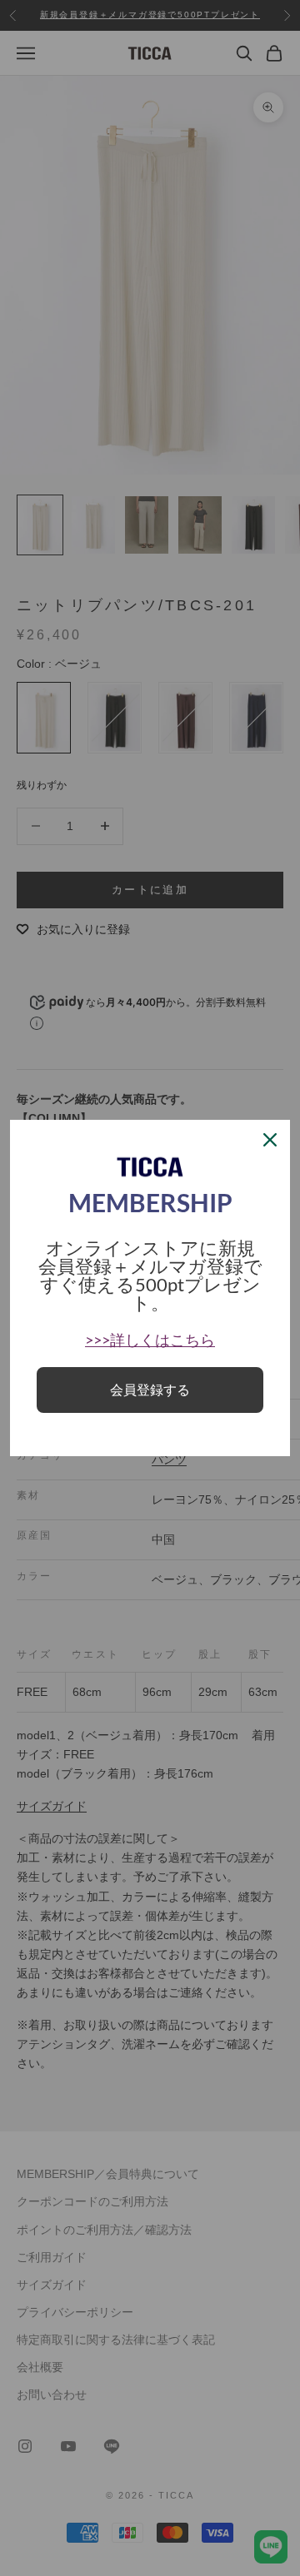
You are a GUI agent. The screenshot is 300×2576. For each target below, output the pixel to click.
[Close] (270, 1140)
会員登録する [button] (150, 1390)
